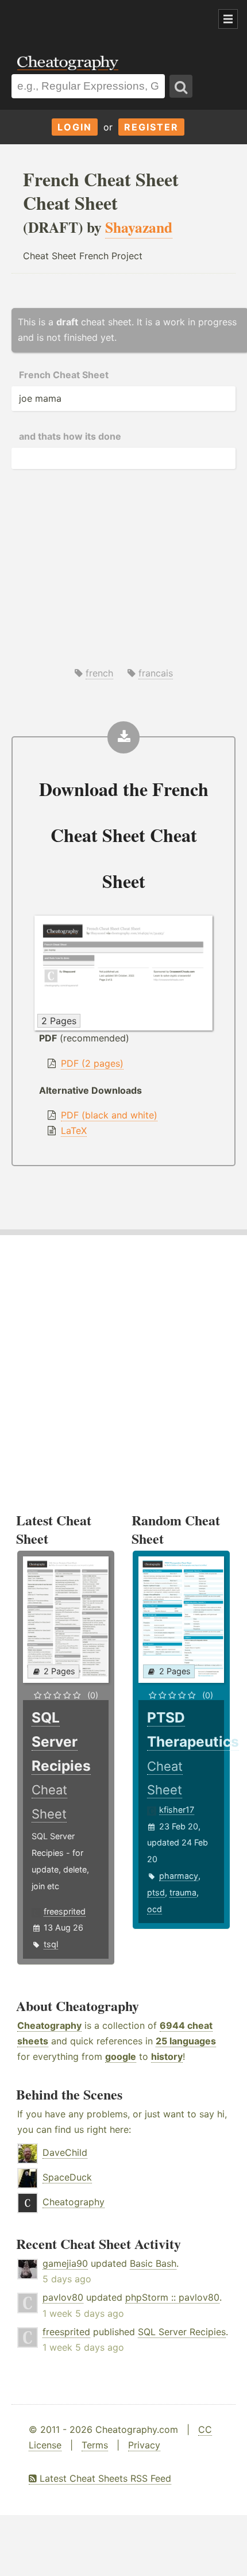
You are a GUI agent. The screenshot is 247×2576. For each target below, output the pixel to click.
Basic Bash (153, 2263)
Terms (95, 2445)
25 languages (186, 2041)
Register (151, 127)
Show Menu (228, 19)
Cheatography (49, 2025)
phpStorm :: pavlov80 (172, 2297)
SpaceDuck (67, 2177)
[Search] (181, 86)
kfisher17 (177, 1810)
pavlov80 (63, 2297)
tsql (51, 1944)
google (121, 2056)
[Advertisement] (92, 20)
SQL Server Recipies (182, 2332)
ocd (155, 1909)
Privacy (144, 2445)
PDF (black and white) (109, 1115)
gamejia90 (65, 2263)
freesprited (65, 1911)
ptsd (156, 1892)
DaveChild (65, 2152)
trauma (183, 1892)
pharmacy (179, 1876)
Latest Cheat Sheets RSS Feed (104, 2478)
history (167, 2056)
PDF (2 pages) (92, 1063)
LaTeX (74, 1131)
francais (156, 673)
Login (75, 127)
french (99, 673)
